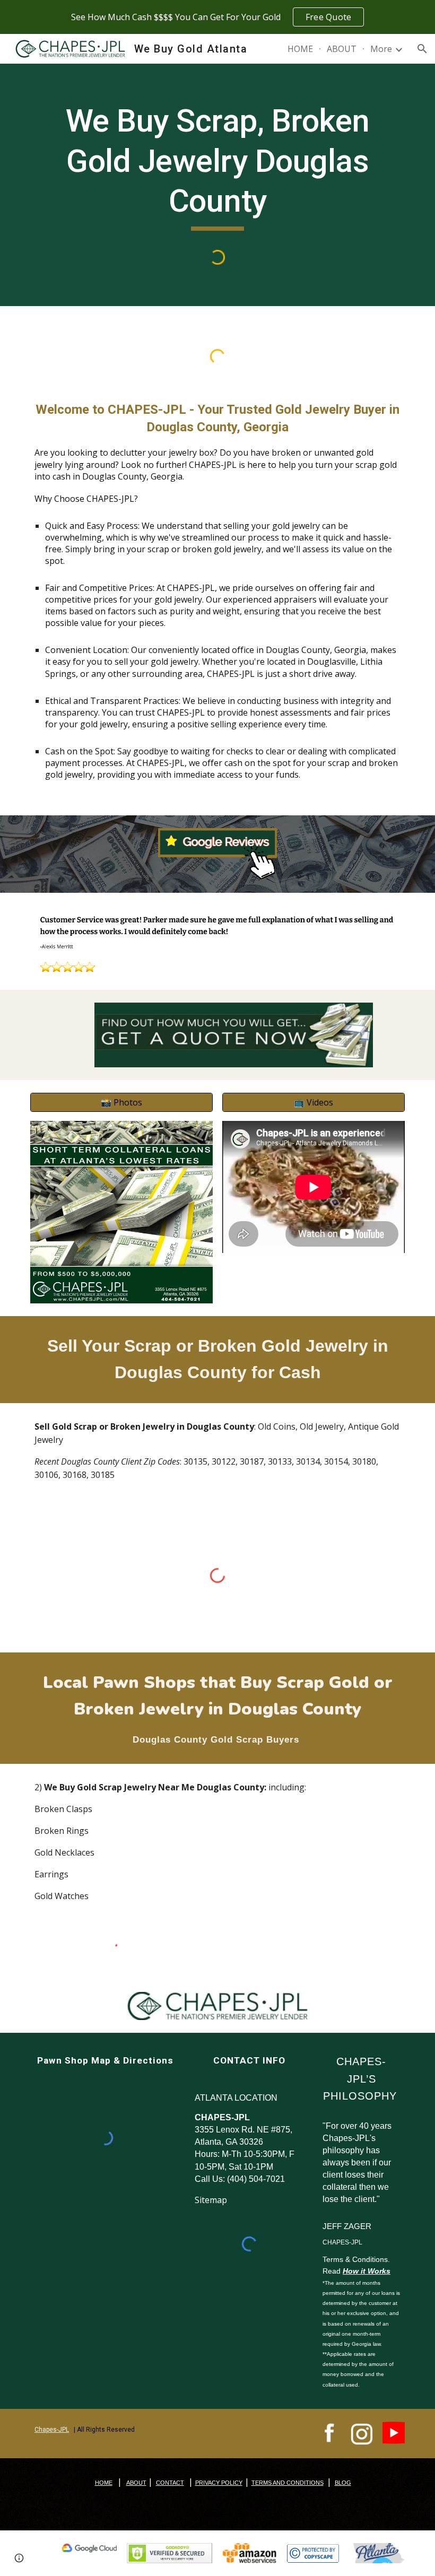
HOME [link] (300, 49)
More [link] (381, 49)
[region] (217, 17)
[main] (217, 166)
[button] (422, 49)
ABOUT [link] (342, 49)
